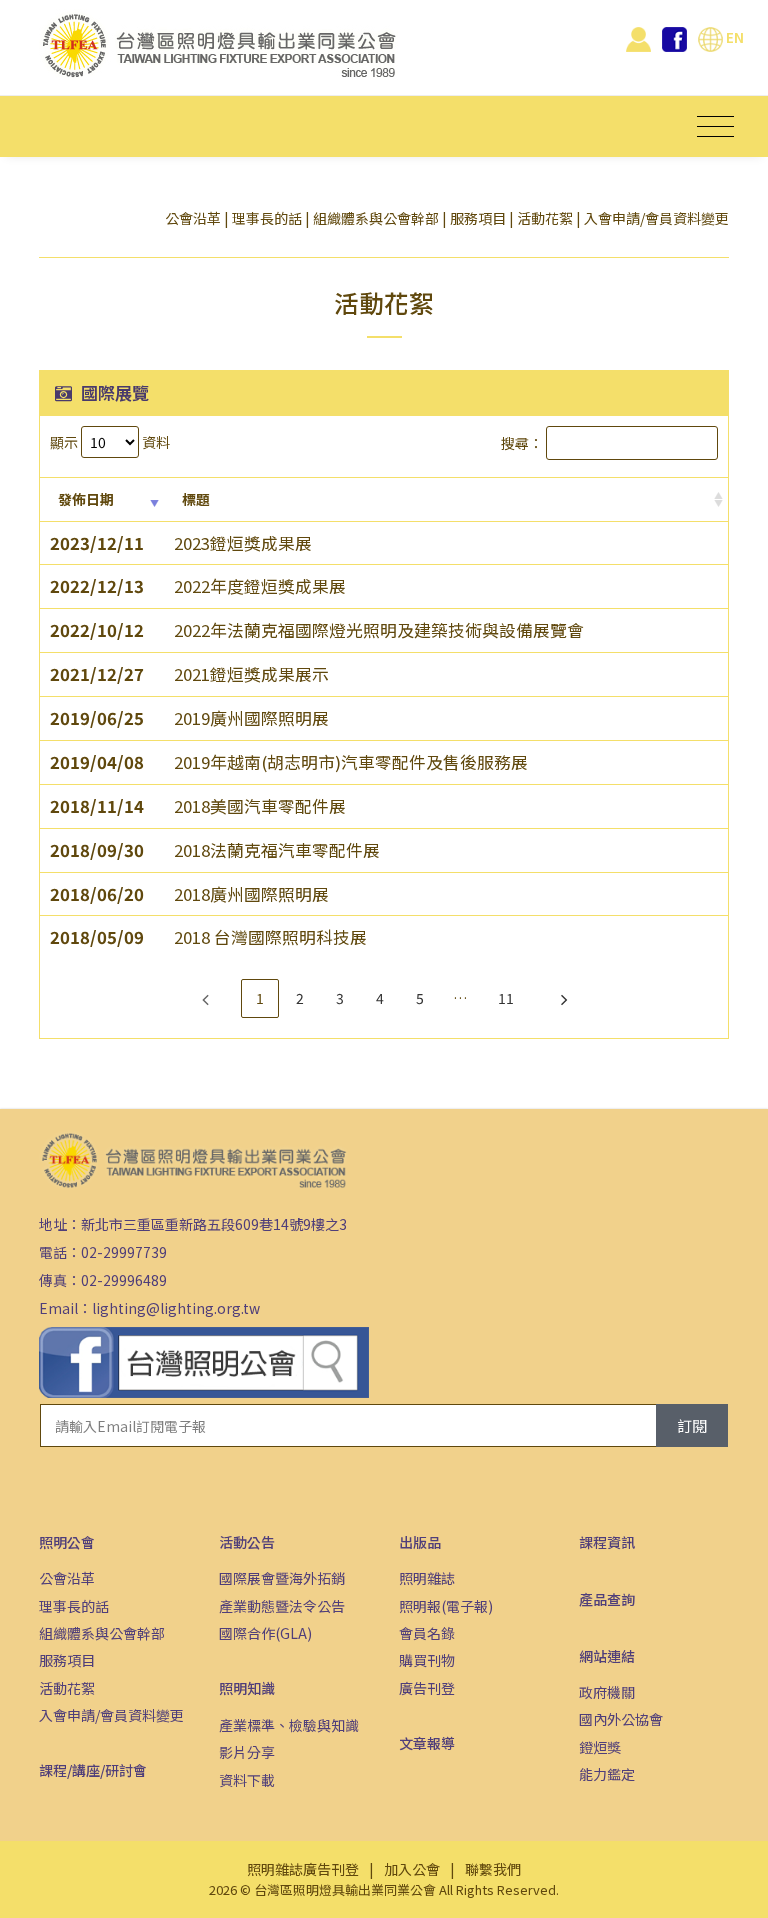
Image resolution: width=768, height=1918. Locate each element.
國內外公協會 (621, 1719)
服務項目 (478, 218)
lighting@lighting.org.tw (176, 1308)
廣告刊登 (427, 1688)
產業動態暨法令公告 (282, 1606)
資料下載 (247, 1780)
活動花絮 (545, 218)
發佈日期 (86, 499)
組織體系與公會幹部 (376, 218)
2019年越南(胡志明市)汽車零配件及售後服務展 (351, 762)
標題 (196, 499)
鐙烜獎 (600, 1747)
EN (733, 37)
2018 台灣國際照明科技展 (270, 937)
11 (506, 998)
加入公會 (412, 1869)
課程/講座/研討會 (93, 1770)
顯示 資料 (110, 442)
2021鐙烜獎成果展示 (251, 674)
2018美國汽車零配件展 (260, 806)
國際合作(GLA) (265, 1633)
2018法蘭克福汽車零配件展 (277, 850)
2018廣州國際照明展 (251, 894)
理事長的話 (267, 218)
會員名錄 (427, 1633)
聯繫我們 (493, 1869)
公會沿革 (193, 218)
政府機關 (607, 1692)
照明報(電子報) (446, 1606)
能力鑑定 (607, 1774)
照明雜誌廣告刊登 (303, 1869)
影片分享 (247, 1752)
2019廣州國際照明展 (251, 718)
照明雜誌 (427, 1578)
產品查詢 (607, 1599)
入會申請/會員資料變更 (656, 218)
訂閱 (692, 1425)
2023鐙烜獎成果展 (243, 543)
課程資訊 (607, 1542)
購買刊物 (427, 1660)
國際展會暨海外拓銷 (282, 1578)
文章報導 (427, 1743)
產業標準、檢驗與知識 (289, 1725)
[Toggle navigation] (715, 126)
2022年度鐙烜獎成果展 (260, 586)
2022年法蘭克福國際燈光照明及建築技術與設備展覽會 (379, 630)
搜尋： (522, 443)
